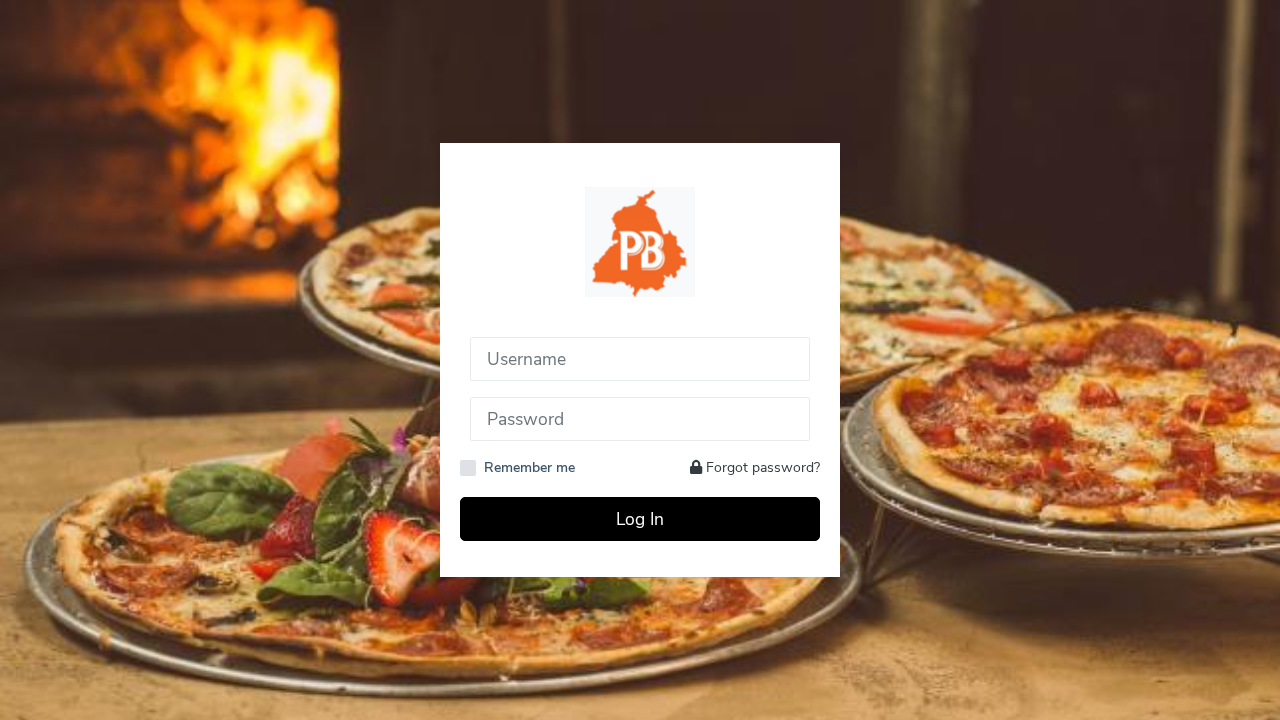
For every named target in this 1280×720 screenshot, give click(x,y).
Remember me (529, 467)
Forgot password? (761, 467)
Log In (640, 519)
